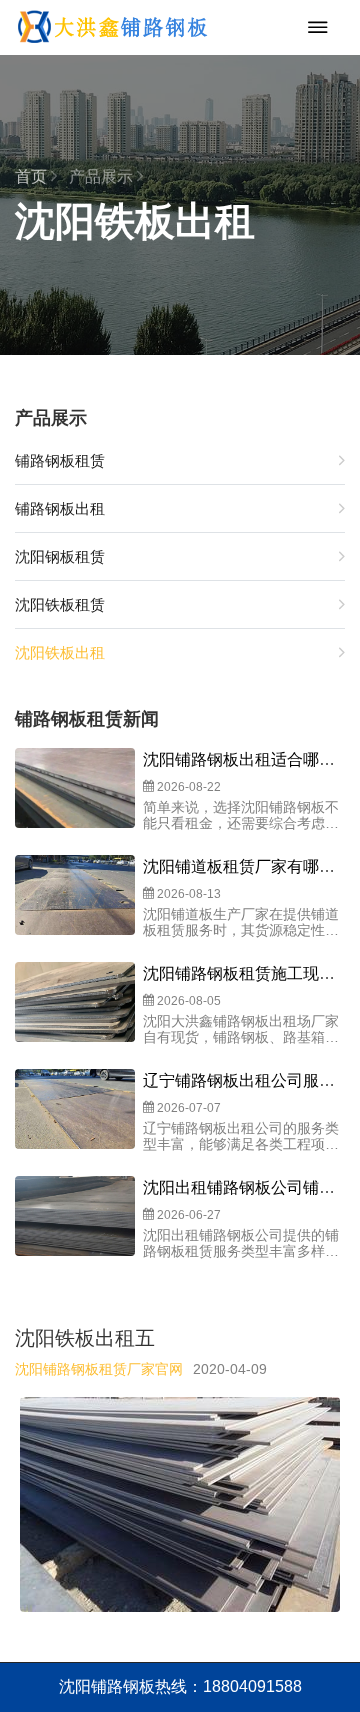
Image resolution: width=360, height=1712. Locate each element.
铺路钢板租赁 (60, 460)
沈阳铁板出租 (60, 652)
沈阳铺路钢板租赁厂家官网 (99, 1369)
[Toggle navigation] (313, 27)
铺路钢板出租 (60, 508)
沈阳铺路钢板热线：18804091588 (180, 1686)
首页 (33, 176)
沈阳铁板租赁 (60, 604)
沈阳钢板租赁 (60, 556)
